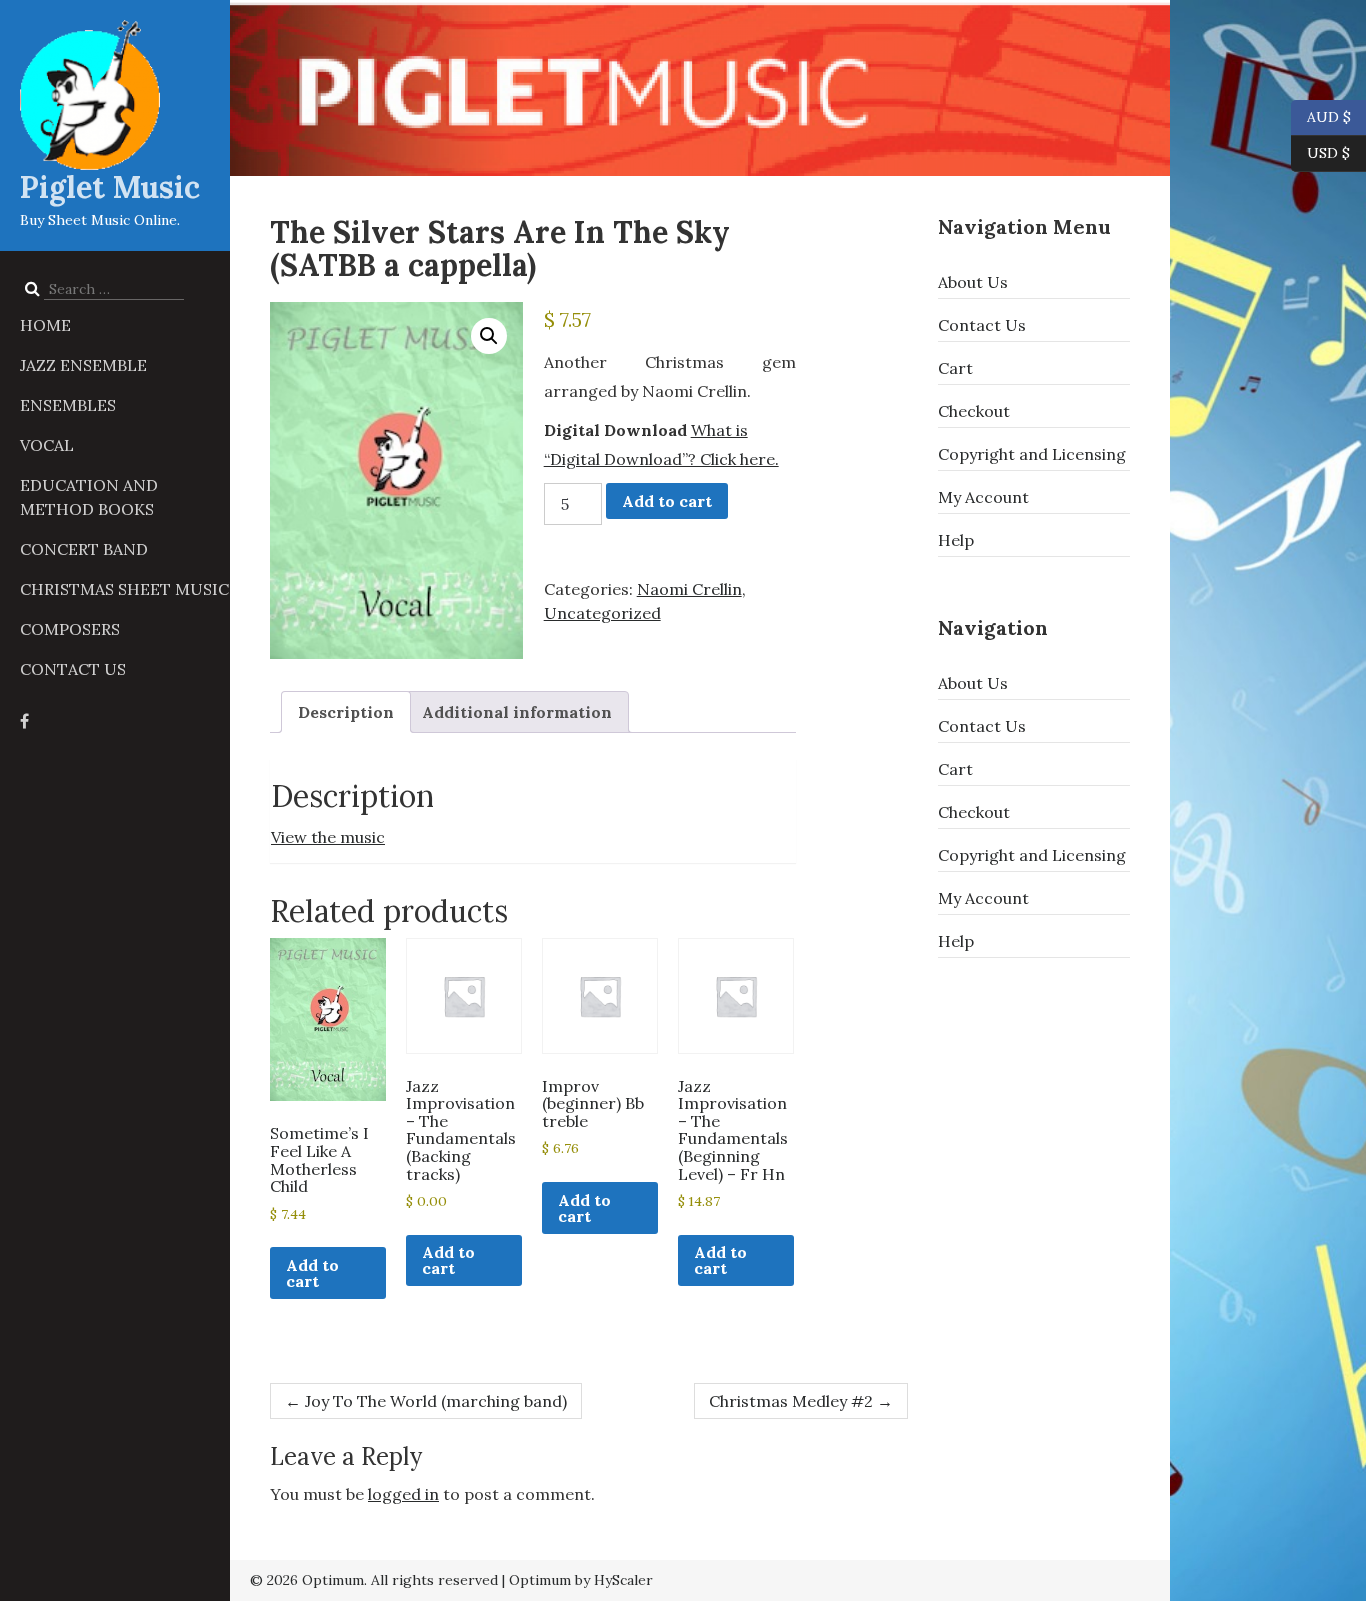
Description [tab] (346, 712)
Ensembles (68, 405)
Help (956, 540)
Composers (70, 629)
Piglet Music (110, 187)
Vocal (47, 445)
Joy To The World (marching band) (426, 1401)
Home (45, 325)
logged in (403, 1494)
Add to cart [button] (312, 1273)
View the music (328, 837)
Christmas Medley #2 (801, 1401)
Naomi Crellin (689, 589)
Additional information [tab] (517, 712)
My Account (983, 497)
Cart (955, 368)
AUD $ (1321, 115)
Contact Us (73, 669)
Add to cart (667, 501)
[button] (489, 336)
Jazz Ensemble (83, 365)
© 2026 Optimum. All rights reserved (374, 1580)
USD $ (1328, 151)
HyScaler (623, 1580)
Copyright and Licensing (1032, 454)
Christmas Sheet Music (124, 589)
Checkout (974, 411)
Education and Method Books (89, 497)
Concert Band (84, 549)
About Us (973, 282)
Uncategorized (602, 613)
